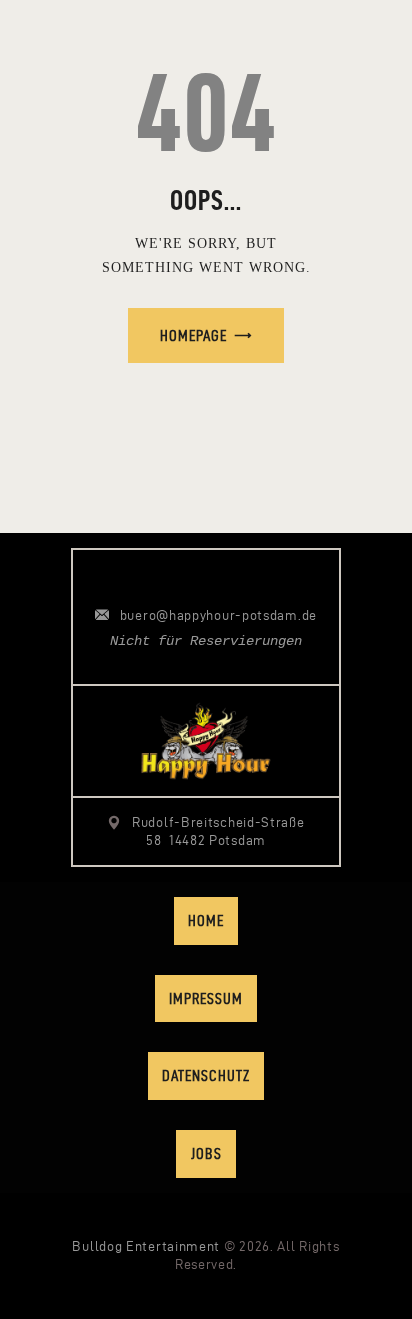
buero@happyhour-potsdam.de (218, 615)
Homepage (193, 335)
